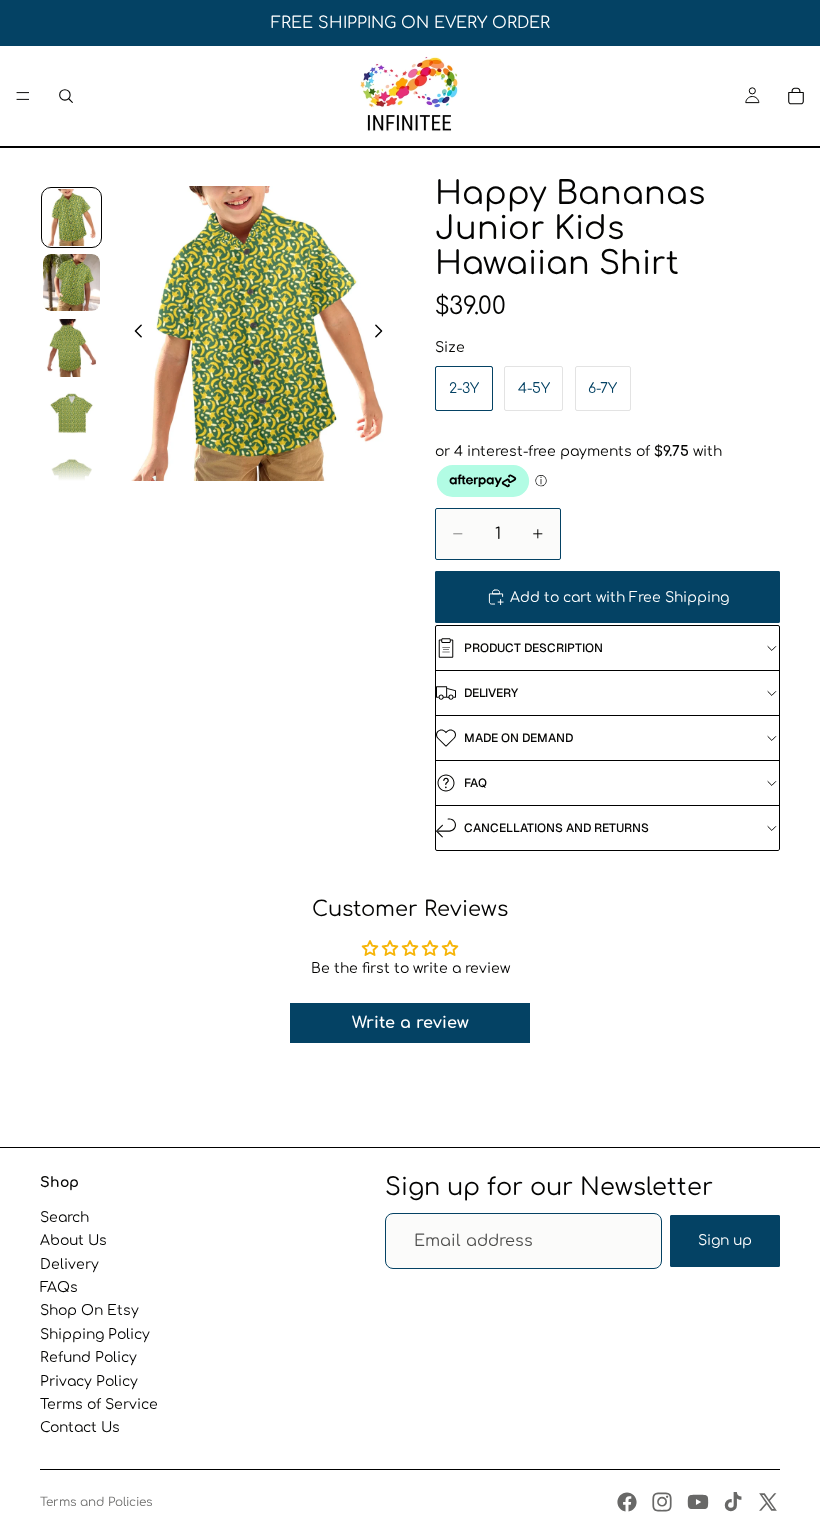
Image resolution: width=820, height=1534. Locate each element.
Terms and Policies (96, 1502)
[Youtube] (698, 1502)
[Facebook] (627, 1502)
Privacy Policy (89, 1380)
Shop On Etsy (89, 1310)
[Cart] (796, 96)
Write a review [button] (410, 1023)
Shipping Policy (95, 1333)
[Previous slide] (133, 333)
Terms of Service (99, 1404)
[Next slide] (384, 333)
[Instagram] (662, 1502)
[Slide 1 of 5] (71, 217)
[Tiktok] (733, 1502)
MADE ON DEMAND (518, 738)
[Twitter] (768, 1502)
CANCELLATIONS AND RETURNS (556, 828)
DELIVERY (491, 693)
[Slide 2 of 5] (71, 282)
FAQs (59, 1287)
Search (64, 1217)
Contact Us (80, 1427)
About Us (73, 1240)
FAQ (475, 783)
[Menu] (23, 96)
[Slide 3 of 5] (71, 347)
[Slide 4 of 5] (71, 413)
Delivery (69, 1263)
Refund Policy (88, 1357)
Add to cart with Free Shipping (619, 597)
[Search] (66, 96)
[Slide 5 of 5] (71, 478)
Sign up (725, 1240)
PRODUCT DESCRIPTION (533, 648)
